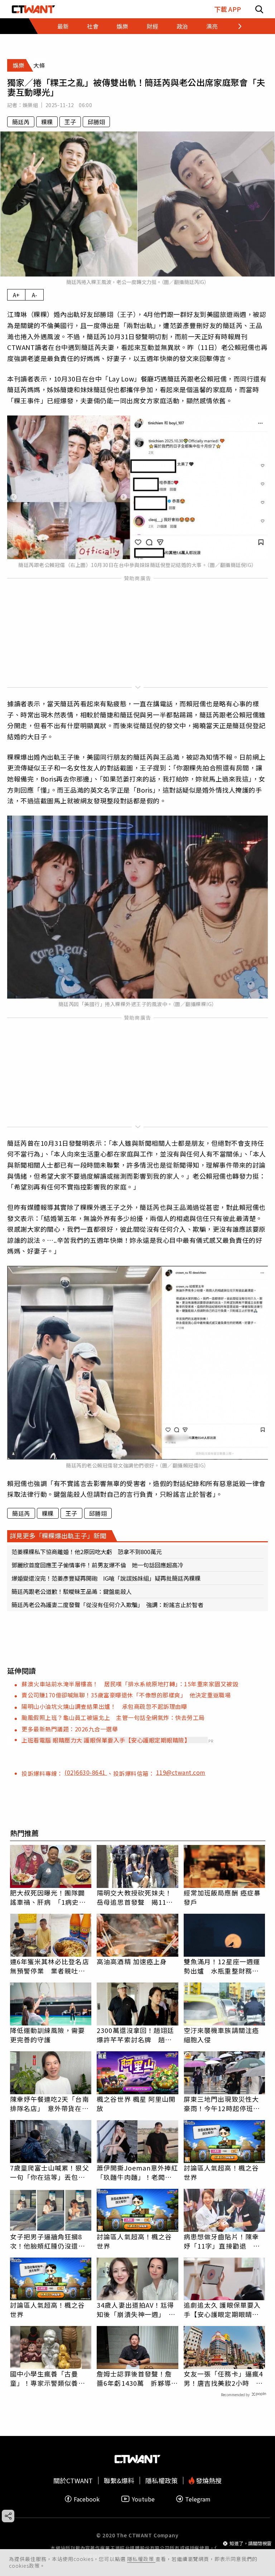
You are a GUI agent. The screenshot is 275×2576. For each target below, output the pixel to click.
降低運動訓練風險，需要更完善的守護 (48, 2035)
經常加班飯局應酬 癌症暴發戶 (222, 1897)
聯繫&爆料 (119, 2481)
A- (35, 295)
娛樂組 (30, 105)
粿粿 (47, 122)
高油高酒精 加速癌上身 (132, 1961)
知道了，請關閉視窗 (250, 2543)
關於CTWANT (73, 2481)
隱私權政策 (141, 2559)
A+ (16, 295)
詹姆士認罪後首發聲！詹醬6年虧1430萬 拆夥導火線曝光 (137, 2378)
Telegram (198, 2499)
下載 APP (228, 9)
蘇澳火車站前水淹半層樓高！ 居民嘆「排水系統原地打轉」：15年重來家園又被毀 (130, 1684)
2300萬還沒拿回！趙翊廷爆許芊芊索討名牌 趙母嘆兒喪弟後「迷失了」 (135, 2035)
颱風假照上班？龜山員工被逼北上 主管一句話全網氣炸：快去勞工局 (113, 1717)
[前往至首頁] (33, 9)
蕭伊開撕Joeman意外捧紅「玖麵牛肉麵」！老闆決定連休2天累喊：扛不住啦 (137, 2172)
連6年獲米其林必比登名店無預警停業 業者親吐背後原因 (50, 1966)
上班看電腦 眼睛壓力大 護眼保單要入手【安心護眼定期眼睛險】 (106, 1740)
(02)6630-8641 (86, 1772)
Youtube (143, 2499)
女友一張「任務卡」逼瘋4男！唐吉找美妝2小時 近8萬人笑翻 (223, 2378)
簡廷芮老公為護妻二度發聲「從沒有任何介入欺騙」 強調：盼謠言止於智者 (107, 1605)
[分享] (8, 2516)
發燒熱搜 (208, 2481)
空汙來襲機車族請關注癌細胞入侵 (221, 2035)
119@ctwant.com (181, 1772)
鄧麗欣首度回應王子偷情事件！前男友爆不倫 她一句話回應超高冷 (97, 1565)
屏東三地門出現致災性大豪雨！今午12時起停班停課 (222, 2104)
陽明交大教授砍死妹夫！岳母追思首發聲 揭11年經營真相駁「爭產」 (135, 1897)
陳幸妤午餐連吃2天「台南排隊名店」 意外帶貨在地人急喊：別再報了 (50, 2104)
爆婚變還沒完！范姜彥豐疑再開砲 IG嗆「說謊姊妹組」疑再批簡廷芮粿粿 (106, 1578)
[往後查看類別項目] (235, 26)
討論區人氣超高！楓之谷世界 (221, 2172)
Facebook (87, 2499)
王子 (70, 122)
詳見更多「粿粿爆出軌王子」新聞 (58, 1535)
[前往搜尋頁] (259, 9)
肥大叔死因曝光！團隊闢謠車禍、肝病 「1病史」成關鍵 (48, 1897)
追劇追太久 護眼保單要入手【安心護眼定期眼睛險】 (225, 2310)
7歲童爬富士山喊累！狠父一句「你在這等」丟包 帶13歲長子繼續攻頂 (50, 2172)
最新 (63, 26)
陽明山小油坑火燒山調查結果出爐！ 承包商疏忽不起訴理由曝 (104, 1706)
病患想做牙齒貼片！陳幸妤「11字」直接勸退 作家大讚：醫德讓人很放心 (222, 2241)
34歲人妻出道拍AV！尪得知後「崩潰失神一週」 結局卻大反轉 (136, 2310)
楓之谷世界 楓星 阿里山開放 (136, 2104)
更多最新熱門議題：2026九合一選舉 (70, 1729)
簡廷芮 (21, 122)
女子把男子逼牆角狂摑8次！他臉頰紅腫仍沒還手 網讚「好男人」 (51, 2241)
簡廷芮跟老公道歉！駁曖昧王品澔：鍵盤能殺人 (72, 1591)
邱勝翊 (96, 122)
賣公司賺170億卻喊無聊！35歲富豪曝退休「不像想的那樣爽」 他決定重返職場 (126, 1695)
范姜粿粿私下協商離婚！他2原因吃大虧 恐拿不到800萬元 (87, 1552)
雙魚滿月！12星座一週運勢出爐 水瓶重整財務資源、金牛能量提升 (222, 1966)
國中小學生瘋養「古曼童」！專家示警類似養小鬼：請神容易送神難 (48, 2378)
